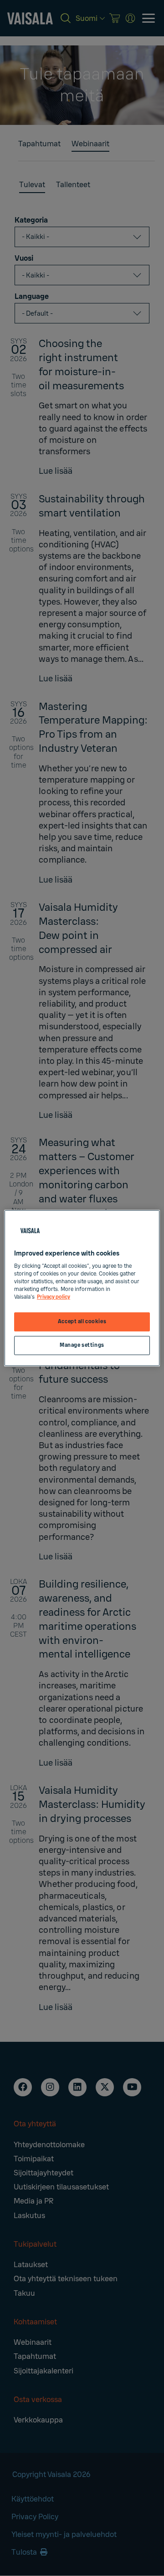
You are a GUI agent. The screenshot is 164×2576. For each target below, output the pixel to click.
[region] (82, 1288)
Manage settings (82, 1345)
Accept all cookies (82, 1322)
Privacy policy (54, 1297)
